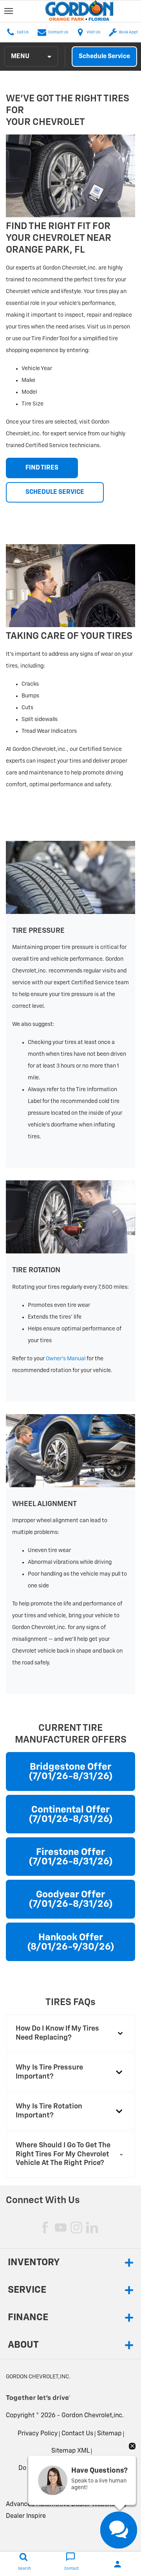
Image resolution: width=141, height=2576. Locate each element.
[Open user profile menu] (117, 2564)
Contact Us (77, 2434)
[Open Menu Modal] (9, 11)
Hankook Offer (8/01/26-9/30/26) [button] (71, 1942)
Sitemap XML (70, 2451)
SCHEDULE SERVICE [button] (55, 492)
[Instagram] (76, 2227)
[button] (70, 2033)
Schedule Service (104, 57)
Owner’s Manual (66, 1359)
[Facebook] (45, 2227)
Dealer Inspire (26, 2516)
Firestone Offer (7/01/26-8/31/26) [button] (71, 1857)
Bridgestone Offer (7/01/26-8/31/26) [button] (71, 1772)
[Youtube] (61, 2227)
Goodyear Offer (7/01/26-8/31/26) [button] (71, 1899)
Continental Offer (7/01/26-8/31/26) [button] (71, 1815)
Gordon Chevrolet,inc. (93, 2416)
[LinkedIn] (92, 2227)
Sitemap (109, 2434)
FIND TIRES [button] (42, 468)
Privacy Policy (38, 2434)
